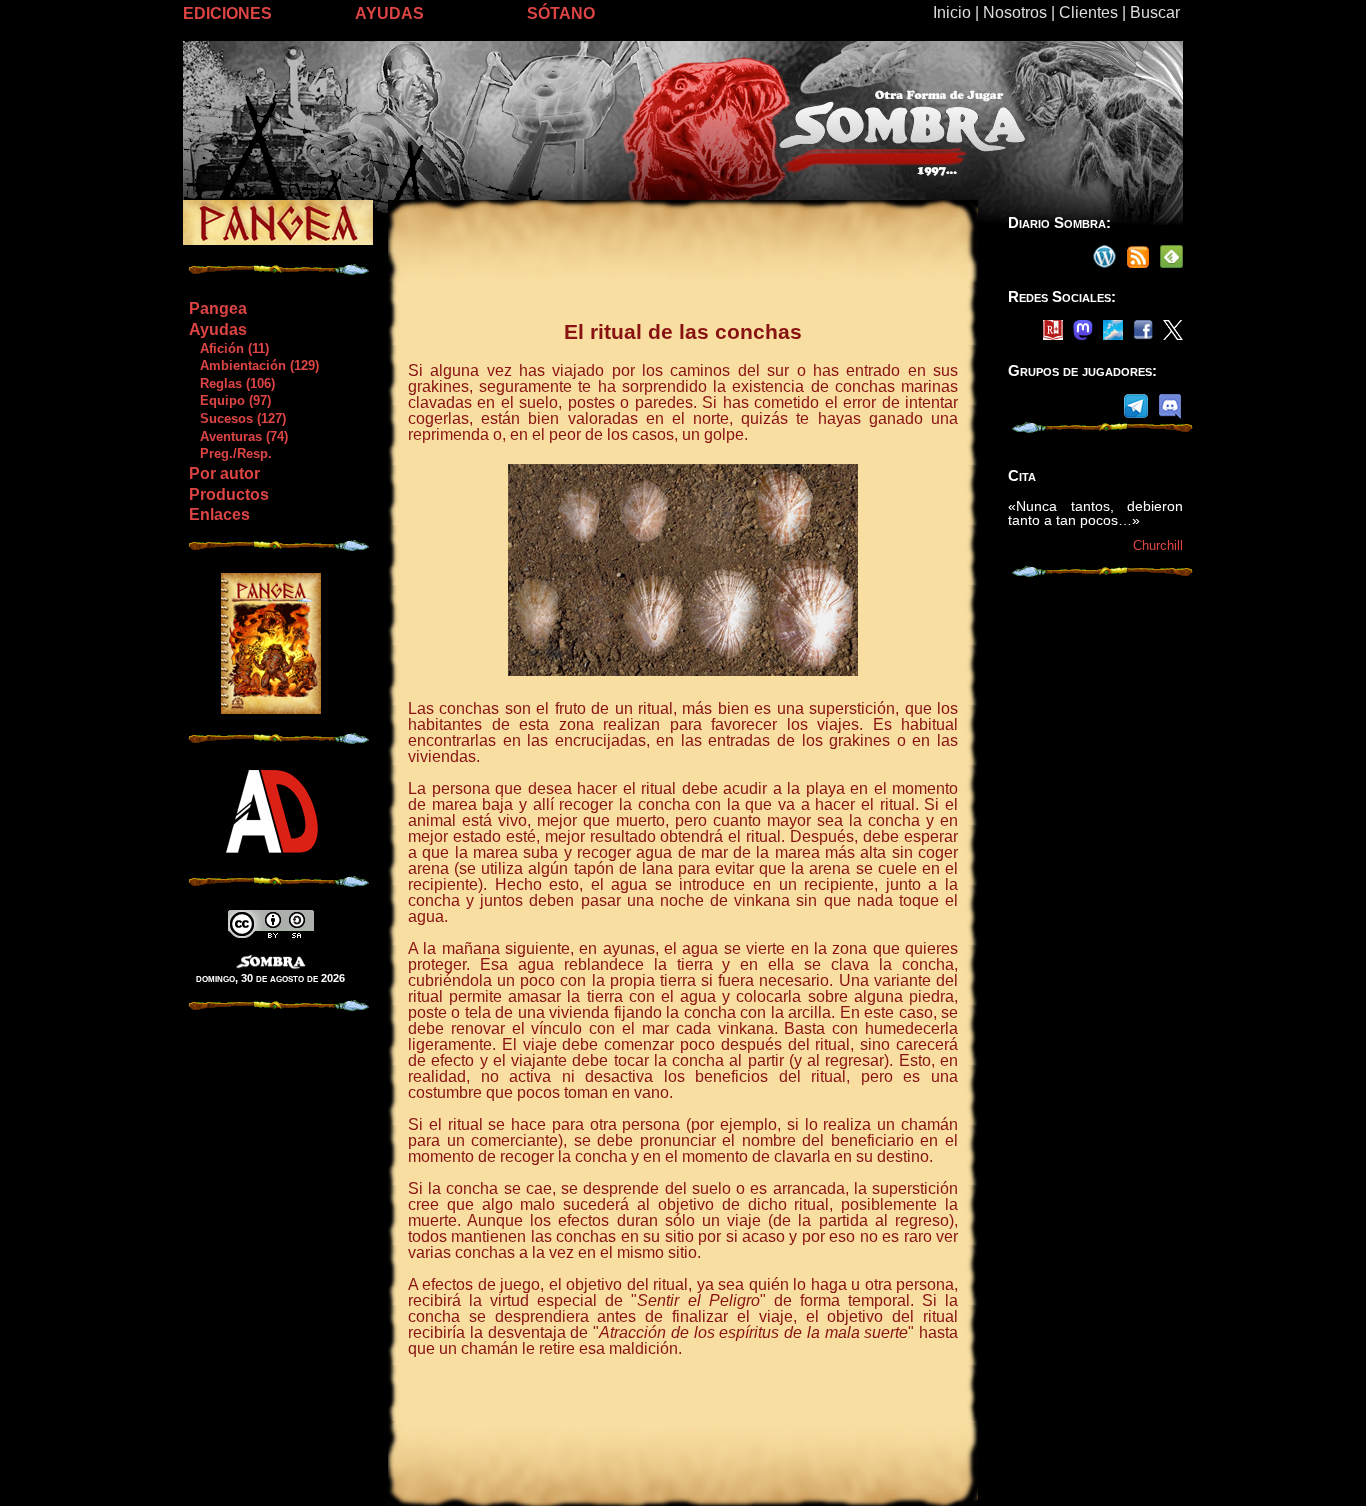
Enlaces (219, 514)
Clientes (1088, 12)
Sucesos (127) (237, 418)
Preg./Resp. (230, 453)
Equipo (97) (229, 400)
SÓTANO (561, 13)
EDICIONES (227, 13)
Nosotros (1015, 12)
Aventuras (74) (238, 436)
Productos (229, 494)
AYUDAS (389, 13)
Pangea (218, 308)
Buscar (1155, 12)
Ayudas (218, 329)
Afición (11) (228, 348)
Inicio (952, 12)
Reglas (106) (231, 383)
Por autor (224, 473)
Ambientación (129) (253, 365)
